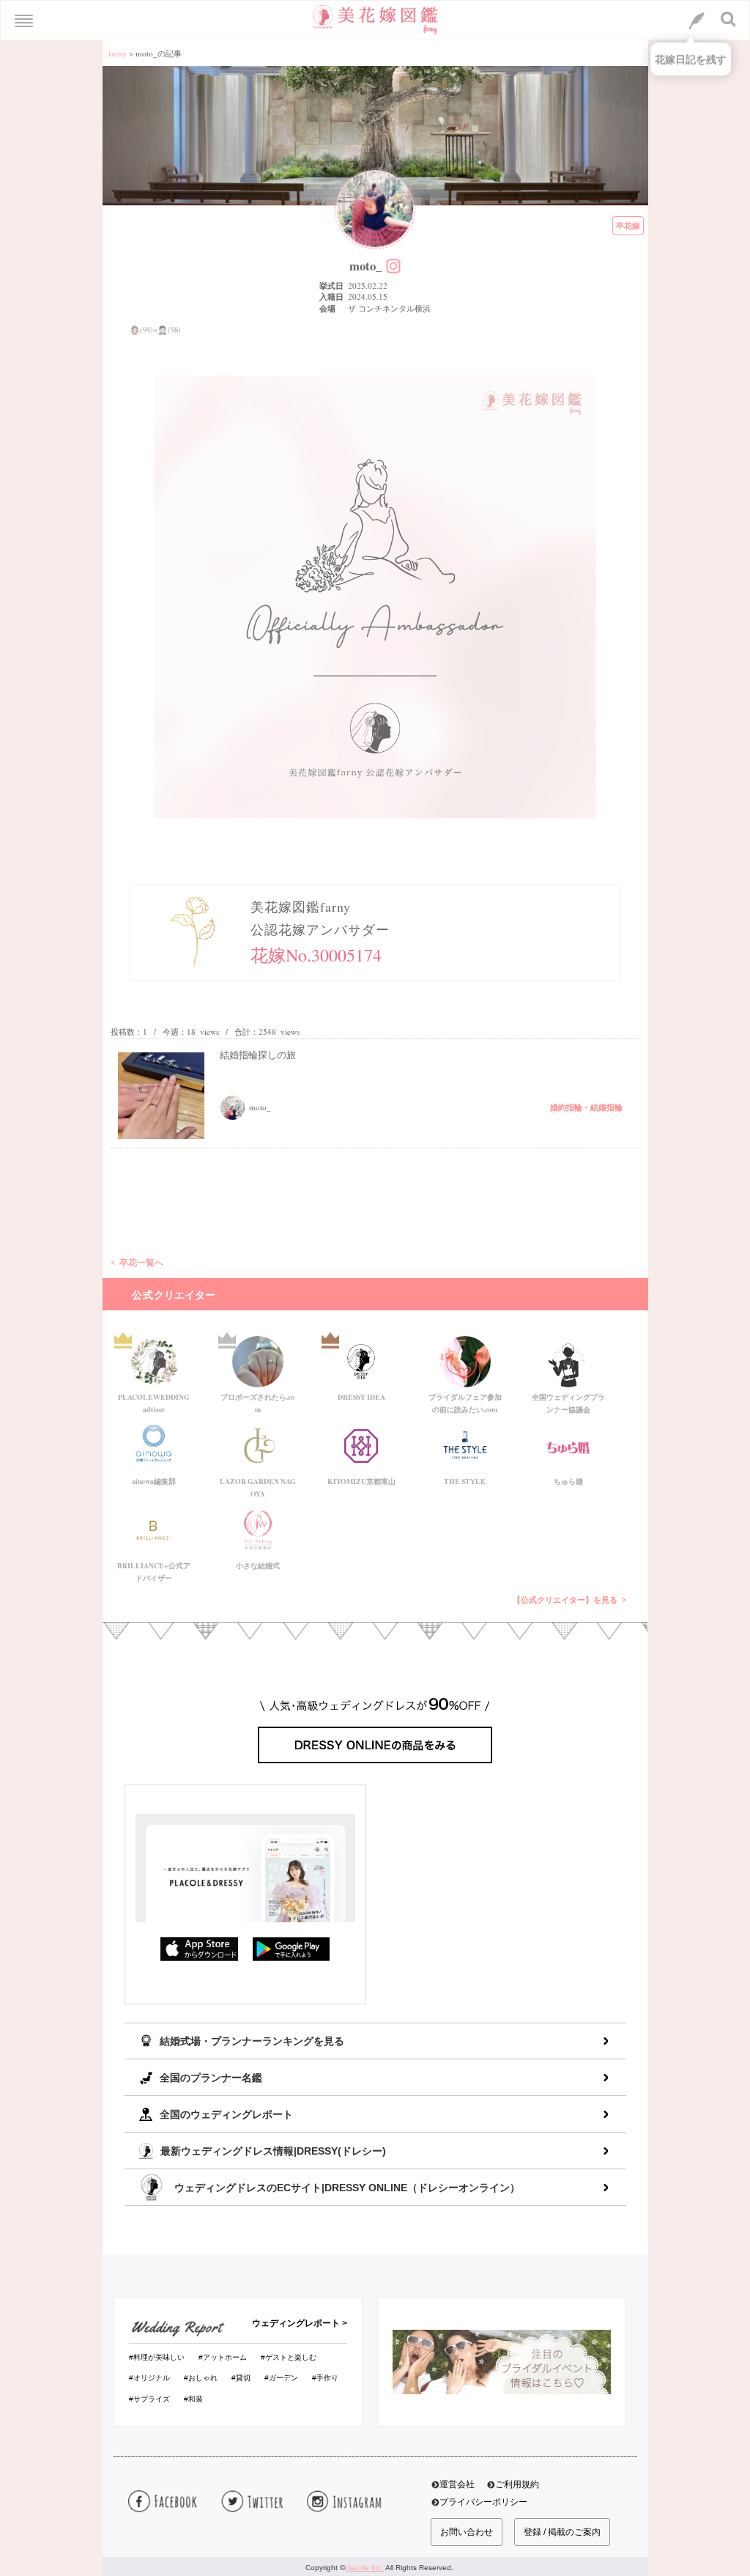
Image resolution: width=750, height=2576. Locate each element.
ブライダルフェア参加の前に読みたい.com (465, 1400)
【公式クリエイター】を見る (565, 1600)
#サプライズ (149, 2399)
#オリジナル (149, 2378)
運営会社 (457, 2484)
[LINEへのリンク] (697, 21)
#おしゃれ (201, 2378)
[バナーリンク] (502, 2361)
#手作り (325, 2378)
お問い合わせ (467, 2532)
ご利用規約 (517, 2484)
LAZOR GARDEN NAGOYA (258, 1485)
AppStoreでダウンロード (199, 1949)
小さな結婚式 (258, 1565)
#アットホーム (223, 2357)
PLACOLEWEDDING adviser (154, 1400)
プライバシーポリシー (483, 2502)
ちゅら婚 (568, 1481)
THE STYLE (465, 1481)
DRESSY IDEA (361, 1397)
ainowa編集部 (154, 1481)
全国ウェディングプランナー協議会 (568, 1400)
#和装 (193, 2399)
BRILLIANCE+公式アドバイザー (154, 1569)
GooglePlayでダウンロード (292, 1949)
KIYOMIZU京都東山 (361, 1481)
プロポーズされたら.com (257, 1400)
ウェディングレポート (296, 2323)
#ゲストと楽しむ (289, 2357)
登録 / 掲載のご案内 (562, 2532)
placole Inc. (364, 2568)
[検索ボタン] (729, 19)
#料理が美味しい (157, 2357)
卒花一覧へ (141, 1262)
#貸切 (241, 2378)
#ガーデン (281, 2378)
